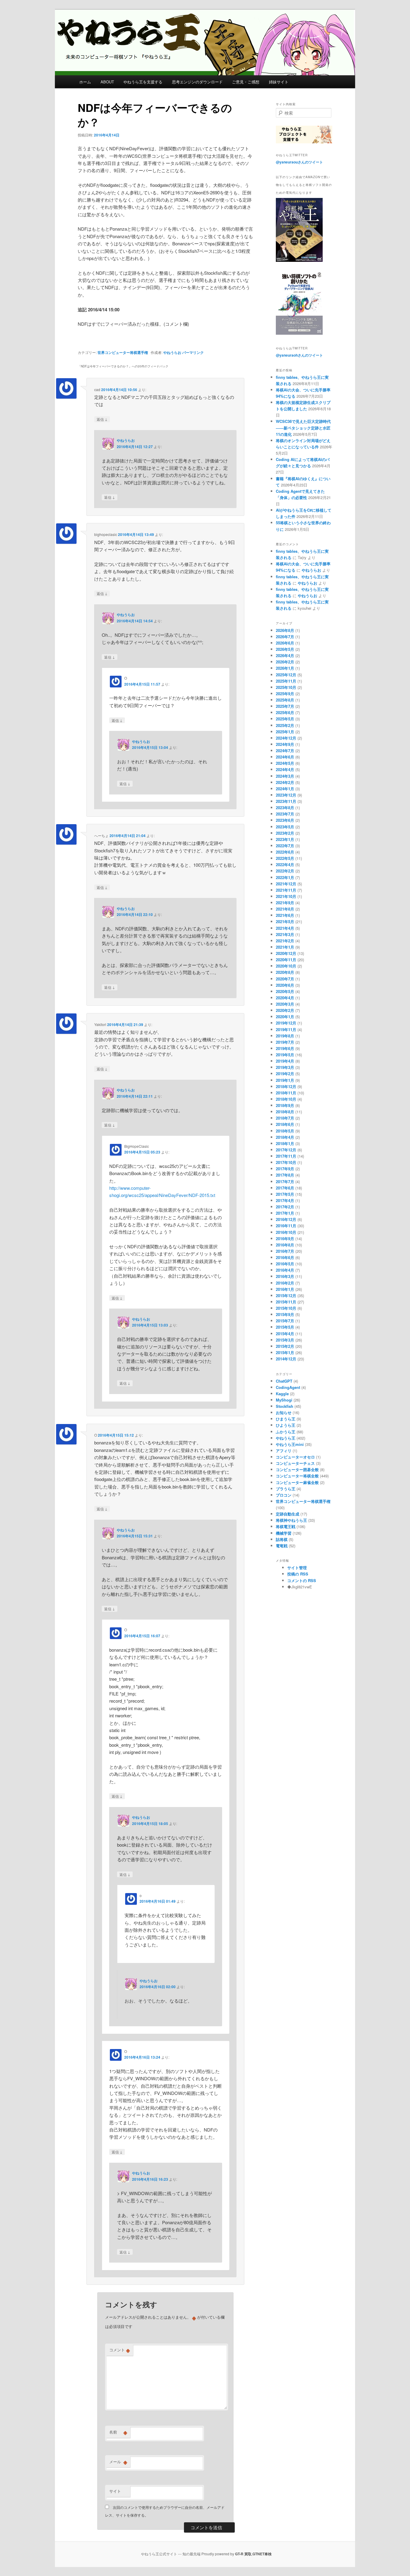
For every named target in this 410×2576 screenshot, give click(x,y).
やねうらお (172, 352)
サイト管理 (297, 1568)
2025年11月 (286, 681)
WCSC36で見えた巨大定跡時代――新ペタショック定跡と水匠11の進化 (303, 428)
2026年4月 (285, 655)
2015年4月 (285, 1334)
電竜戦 (282, 1546)
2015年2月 (285, 1346)
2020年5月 (285, 991)
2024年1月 (285, 789)
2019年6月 (285, 1048)
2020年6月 (285, 985)
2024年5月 (285, 763)
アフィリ (284, 1451)
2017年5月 (285, 1194)
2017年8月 (285, 1175)
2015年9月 (285, 1314)
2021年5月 (285, 921)
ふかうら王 (286, 1432)
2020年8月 (285, 972)
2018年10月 (286, 1099)
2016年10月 (286, 1232)
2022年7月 (285, 846)
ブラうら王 (286, 1489)
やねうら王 (286, 1438)
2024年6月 (285, 757)
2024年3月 (285, 776)
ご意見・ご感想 (246, 82)
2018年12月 (286, 1086)
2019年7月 (285, 1042)
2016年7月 (285, 1251)
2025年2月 (285, 725)
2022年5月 (285, 858)
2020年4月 (285, 998)
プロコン (284, 1495)
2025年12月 (286, 675)
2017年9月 (285, 1169)
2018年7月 (285, 1118)
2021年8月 (285, 909)
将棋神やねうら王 (291, 1520)
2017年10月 (286, 1162)
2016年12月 (286, 1219)
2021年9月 (285, 903)
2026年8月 (285, 630)
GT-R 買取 (243, 2554)
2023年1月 (285, 839)
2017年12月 (286, 1150)
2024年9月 (285, 744)
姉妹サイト (279, 82)
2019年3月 (285, 1067)
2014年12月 (286, 1359)
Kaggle (282, 1394)
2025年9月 (285, 694)
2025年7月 (285, 706)
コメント (120, 2350)
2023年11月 (286, 801)
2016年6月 (285, 1257)
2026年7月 (285, 637)
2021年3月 (285, 934)
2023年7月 (285, 814)
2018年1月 (285, 1143)
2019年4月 (285, 1061)
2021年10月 (286, 896)
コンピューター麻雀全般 (297, 1482)
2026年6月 (285, 643)
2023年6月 (285, 820)
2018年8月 (285, 1112)
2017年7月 (285, 1182)
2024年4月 (285, 769)
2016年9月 (285, 1239)
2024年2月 (285, 782)
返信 (102, 419)
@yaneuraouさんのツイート (299, 162)
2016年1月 (285, 1289)
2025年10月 (286, 687)
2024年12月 (286, 738)
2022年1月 (285, 877)
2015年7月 (285, 1321)
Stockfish (285, 1406)
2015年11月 (286, 1302)
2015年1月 (285, 1352)
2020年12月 (286, 953)
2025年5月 (285, 719)
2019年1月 (285, 1080)
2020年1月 (285, 1017)
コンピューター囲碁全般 (297, 1469)
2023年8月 (285, 808)
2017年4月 (285, 1200)
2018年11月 (286, 1093)
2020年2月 (285, 1010)
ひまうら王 (286, 1419)
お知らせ (284, 1412)
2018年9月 (285, 1105)
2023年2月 (285, 833)
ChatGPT (284, 1381)
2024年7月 (285, 751)
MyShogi (284, 1400)
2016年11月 (286, 1226)
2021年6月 (285, 915)
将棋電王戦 (286, 1526)
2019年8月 (285, 1036)
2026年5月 (285, 649)
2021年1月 (285, 947)
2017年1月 (285, 1213)
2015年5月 (285, 1327)
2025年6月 (285, 712)
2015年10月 (286, 1308)
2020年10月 (286, 966)
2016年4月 (285, 1270)
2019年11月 (286, 1029)
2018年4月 (285, 1137)
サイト (115, 2491)
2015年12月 (286, 1295)
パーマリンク (193, 352)
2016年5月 (285, 1264)
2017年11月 (286, 1156)
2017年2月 (285, 1207)
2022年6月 (285, 852)
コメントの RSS (302, 1580)
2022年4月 (285, 865)
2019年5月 (285, 1055)
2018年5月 (285, 1131)
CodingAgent (288, 1387)
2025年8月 (285, 700)
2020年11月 (286, 960)
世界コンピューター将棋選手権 (123, 352)
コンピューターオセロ (295, 1457)
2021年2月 (285, 941)
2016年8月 (285, 1245)
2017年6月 (285, 1188)
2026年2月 (285, 662)
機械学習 (284, 1533)
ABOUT (107, 82)
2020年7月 (285, 979)
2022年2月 (285, 871)
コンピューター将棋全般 (297, 1476)
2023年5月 (285, 827)
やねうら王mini (290, 1444)
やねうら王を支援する (143, 82)
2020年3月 (285, 1004)
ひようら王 (286, 1425)
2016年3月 (285, 1276)
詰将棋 (282, 1539)
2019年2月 (285, 1074)
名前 (118, 2432)
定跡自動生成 (288, 1514)
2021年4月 (285, 928)
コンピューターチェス (295, 1463)
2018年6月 (285, 1124)
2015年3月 (285, 1340)
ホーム (85, 82)
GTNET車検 (262, 2554)
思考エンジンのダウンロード (197, 82)
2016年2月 (285, 1283)
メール (118, 2462)
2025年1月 (285, 732)
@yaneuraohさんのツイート (299, 355)
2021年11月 (286, 890)
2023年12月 (286, 795)
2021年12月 (286, 884)
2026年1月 (285, 668)
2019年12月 (286, 1023)
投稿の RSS (298, 1574)
